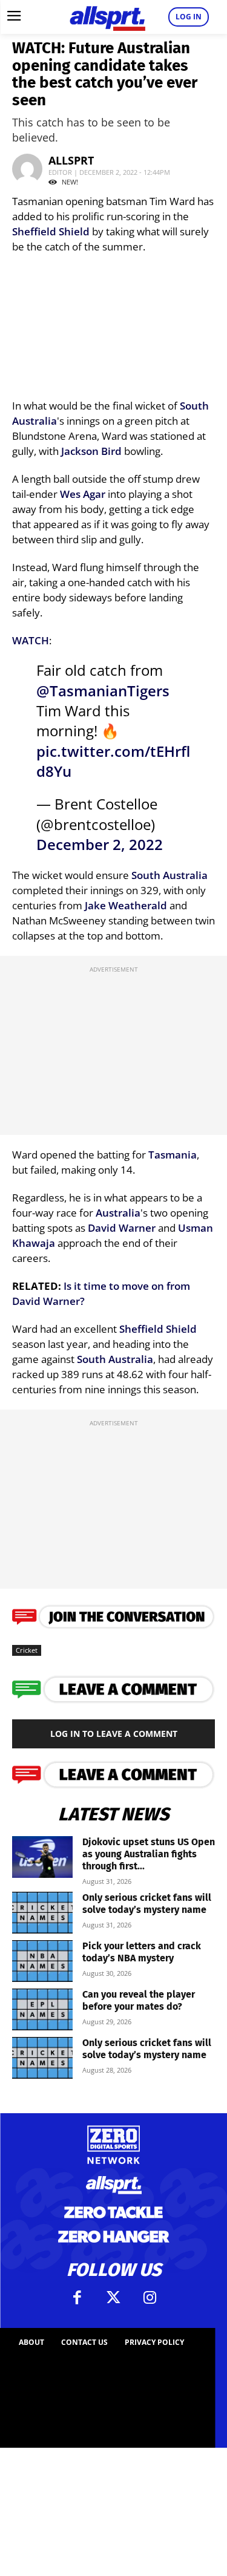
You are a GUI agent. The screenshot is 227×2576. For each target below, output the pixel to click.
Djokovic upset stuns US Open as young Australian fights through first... (149, 1854)
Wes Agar (83, 494)
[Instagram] (150, 2298)
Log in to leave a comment (114, 1734)
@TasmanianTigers (103, 691)
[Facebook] (77, 2298)
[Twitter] (114, 2298)
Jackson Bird (91, 451)
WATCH (31, 640)
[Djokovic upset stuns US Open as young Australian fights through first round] (42, 1857)
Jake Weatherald (126, 905)
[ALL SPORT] (107, 17)
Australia (35, 421)
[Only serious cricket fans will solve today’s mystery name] (42, 1913)
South (194, 406)
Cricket (27, 1650)
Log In (189, 17)
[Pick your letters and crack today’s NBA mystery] (42, 1961)
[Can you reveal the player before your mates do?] (42, 2009)
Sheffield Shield (51, 231)
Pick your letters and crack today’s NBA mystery (142, 1952)
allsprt (71, 160)
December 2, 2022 (100, 845)
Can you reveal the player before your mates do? (139, 2000)
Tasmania (173, 1155)
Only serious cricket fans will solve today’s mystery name (147, 1904)
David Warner (122, 1228)
